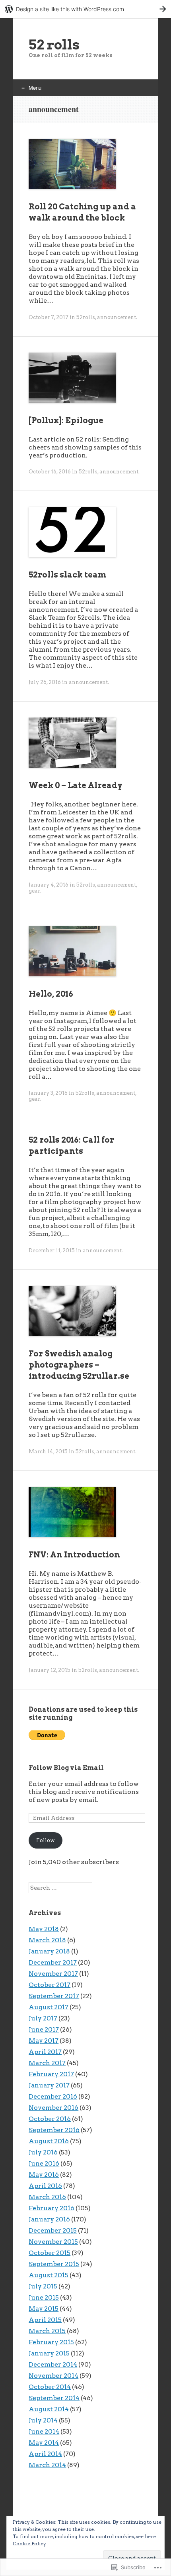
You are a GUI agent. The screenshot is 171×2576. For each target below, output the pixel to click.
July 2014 (43, 2420)
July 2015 (43, 2286)
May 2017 (44, 2041)
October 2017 (50, 1985)
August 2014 (49, 2409)
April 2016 (45, 2186)
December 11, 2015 (52, 1251)
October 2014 (50, 2387)
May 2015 (44, 2309)
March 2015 (47, 2331)
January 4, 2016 (49, 885)
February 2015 (51, 2342)
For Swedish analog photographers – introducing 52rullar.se (79, 1365)
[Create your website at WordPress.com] (85, 9)
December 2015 (53, 2230)
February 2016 (51, 2208)
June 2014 (44, 2431)
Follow (46, 1840)
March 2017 (47, 2063)
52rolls (86, 317)
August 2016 (49, 2141)
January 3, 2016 (48, 1093)
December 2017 (53, 1962)
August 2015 (49, 2275)
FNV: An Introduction (74, 1555)
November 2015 (53, 2242)
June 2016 (44, 2163)
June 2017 (44, 2029)
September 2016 (54, 2130)
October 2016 (50, 2119)
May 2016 (44, 2175)
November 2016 (53, 2108)
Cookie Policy (29, 2543)
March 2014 (47, 2465)
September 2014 (54, 2398)
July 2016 (43, 2152)
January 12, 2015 (50, 1670)
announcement (117, 317)
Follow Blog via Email (66, 1768)
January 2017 (49, 2085)
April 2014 (45, 2454)
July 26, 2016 (45, 682)
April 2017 (45, 2052)
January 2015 (49, 2353)
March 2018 (47, 1940)
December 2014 (53, 2364)
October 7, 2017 (49, 317)
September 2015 (54, 2264)
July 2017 (43, 2018)
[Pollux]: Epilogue (66, 420)
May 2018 (44, 1929)
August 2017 (49, 2007)
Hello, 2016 (51, 994)
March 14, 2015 (48, 1452)
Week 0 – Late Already (76, 785)
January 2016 (49, 2219)
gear (34, 891)
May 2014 (44, 2443)
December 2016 (53, 2096)
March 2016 (47, 2197)
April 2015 (45, 2320)
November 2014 (53, 2376)
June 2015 (44, 2297)
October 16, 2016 (50, 472)
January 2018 (49, 1951)
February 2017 (51, 2074)
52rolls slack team (68, 575)
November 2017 (53, 1974)
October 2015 (50, 2253)
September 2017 (54, 1996)
